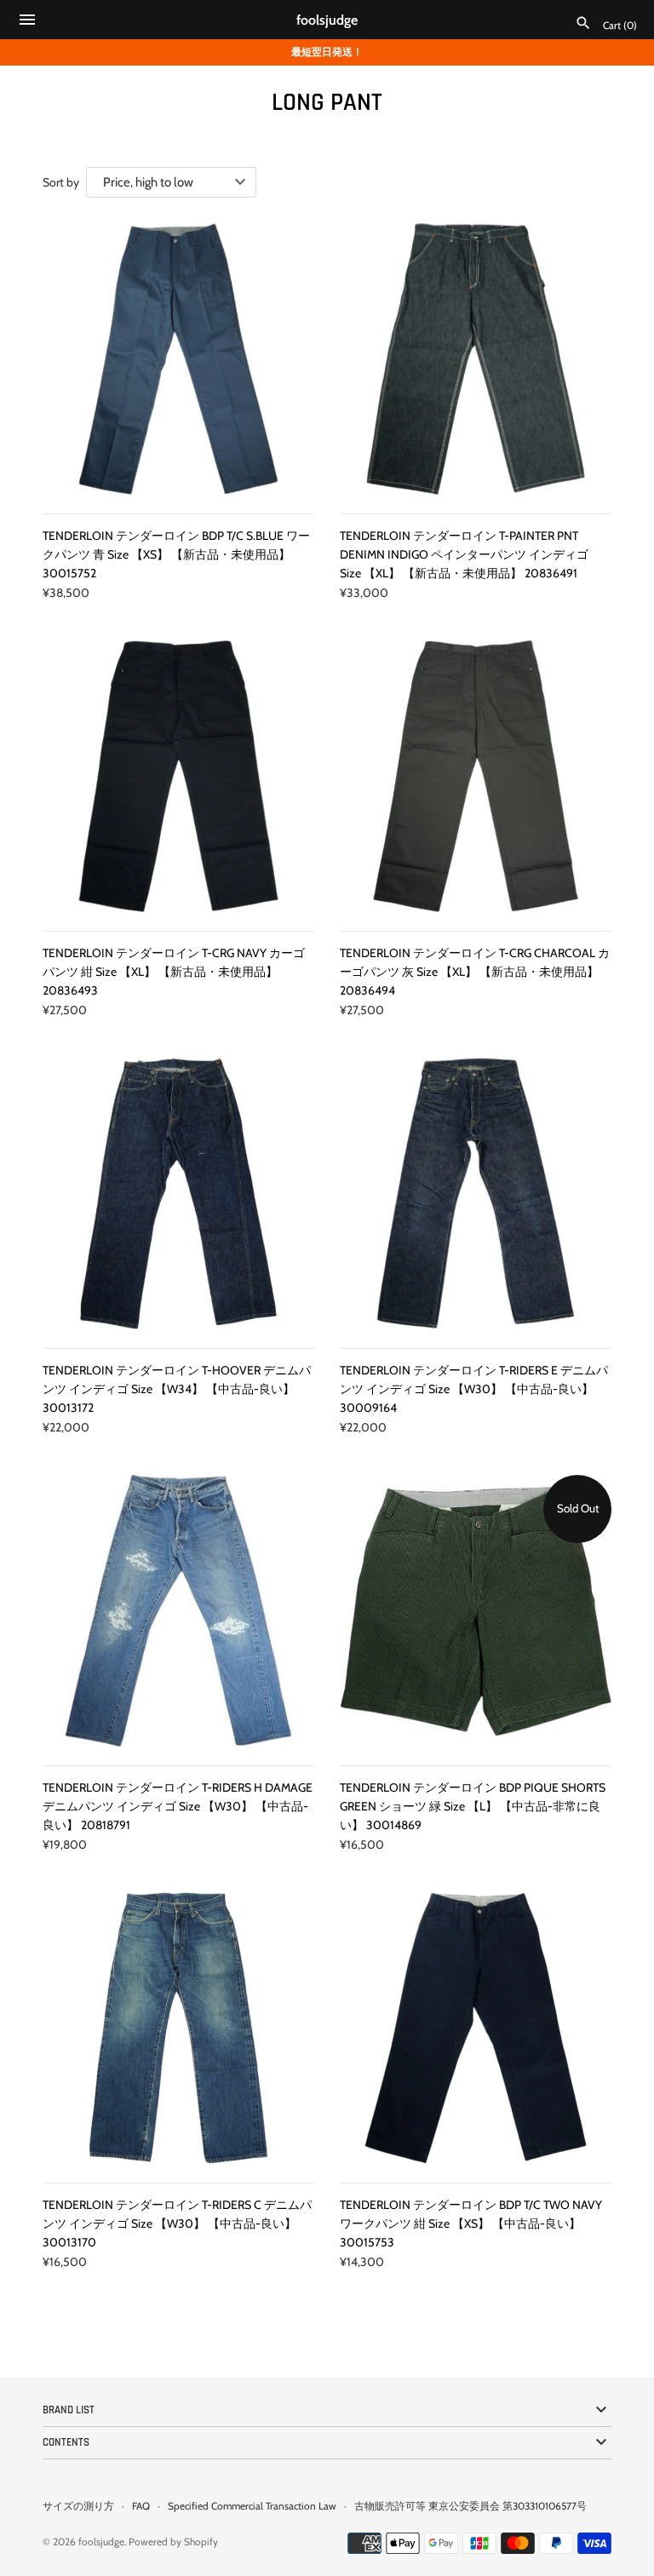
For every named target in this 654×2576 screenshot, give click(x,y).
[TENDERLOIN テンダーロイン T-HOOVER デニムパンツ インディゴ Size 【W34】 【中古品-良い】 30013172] (178, 1193)
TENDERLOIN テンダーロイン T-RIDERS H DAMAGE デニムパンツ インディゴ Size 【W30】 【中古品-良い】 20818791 (178, 1807)
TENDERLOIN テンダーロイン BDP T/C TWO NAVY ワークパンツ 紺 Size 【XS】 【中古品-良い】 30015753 (471, 2224)
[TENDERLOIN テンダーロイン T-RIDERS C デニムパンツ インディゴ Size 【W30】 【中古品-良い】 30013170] (178, 2028)
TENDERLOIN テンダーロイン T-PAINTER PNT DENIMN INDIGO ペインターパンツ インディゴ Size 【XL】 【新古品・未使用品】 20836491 (464, 555)
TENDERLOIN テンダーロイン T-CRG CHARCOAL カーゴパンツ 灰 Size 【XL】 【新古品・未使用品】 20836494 (475, 972)
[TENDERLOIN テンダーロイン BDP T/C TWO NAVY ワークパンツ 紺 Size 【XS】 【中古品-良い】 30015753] (476, 2028)
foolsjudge (101, 2542)
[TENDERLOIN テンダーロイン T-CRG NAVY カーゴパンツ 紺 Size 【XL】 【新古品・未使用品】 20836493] (178, 776)
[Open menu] (27, 22)
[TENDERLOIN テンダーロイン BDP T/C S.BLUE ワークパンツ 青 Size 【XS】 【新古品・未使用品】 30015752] (178, 359)
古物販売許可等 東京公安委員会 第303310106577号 (470, 2506)
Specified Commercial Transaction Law (252, 2506)
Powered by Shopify (173, 2542)
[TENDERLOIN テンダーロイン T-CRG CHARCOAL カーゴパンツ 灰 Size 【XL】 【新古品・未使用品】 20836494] (476, 776)
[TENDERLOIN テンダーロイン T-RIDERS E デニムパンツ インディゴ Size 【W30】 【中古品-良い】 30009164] (476, 1193)
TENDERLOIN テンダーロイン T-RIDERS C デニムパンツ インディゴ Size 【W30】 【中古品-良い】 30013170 (177, 2224)
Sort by (61, 182)
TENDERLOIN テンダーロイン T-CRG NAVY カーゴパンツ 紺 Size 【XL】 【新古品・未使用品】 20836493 (174, 972)
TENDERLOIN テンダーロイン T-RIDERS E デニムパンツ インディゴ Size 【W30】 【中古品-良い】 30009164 (474, 1389)
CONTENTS (66, 2442)
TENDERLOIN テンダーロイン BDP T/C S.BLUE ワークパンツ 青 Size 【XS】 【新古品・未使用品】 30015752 (176, 555)
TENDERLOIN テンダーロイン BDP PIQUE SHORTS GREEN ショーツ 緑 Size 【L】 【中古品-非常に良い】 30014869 (473, 1807)
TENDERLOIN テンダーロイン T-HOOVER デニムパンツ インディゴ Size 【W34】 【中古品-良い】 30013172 (177, 1389)
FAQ (141, 2506)
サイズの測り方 (78, 2506)
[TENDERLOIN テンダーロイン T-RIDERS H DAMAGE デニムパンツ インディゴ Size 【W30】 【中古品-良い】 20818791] (178, 1611)
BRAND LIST (69, 2410)
